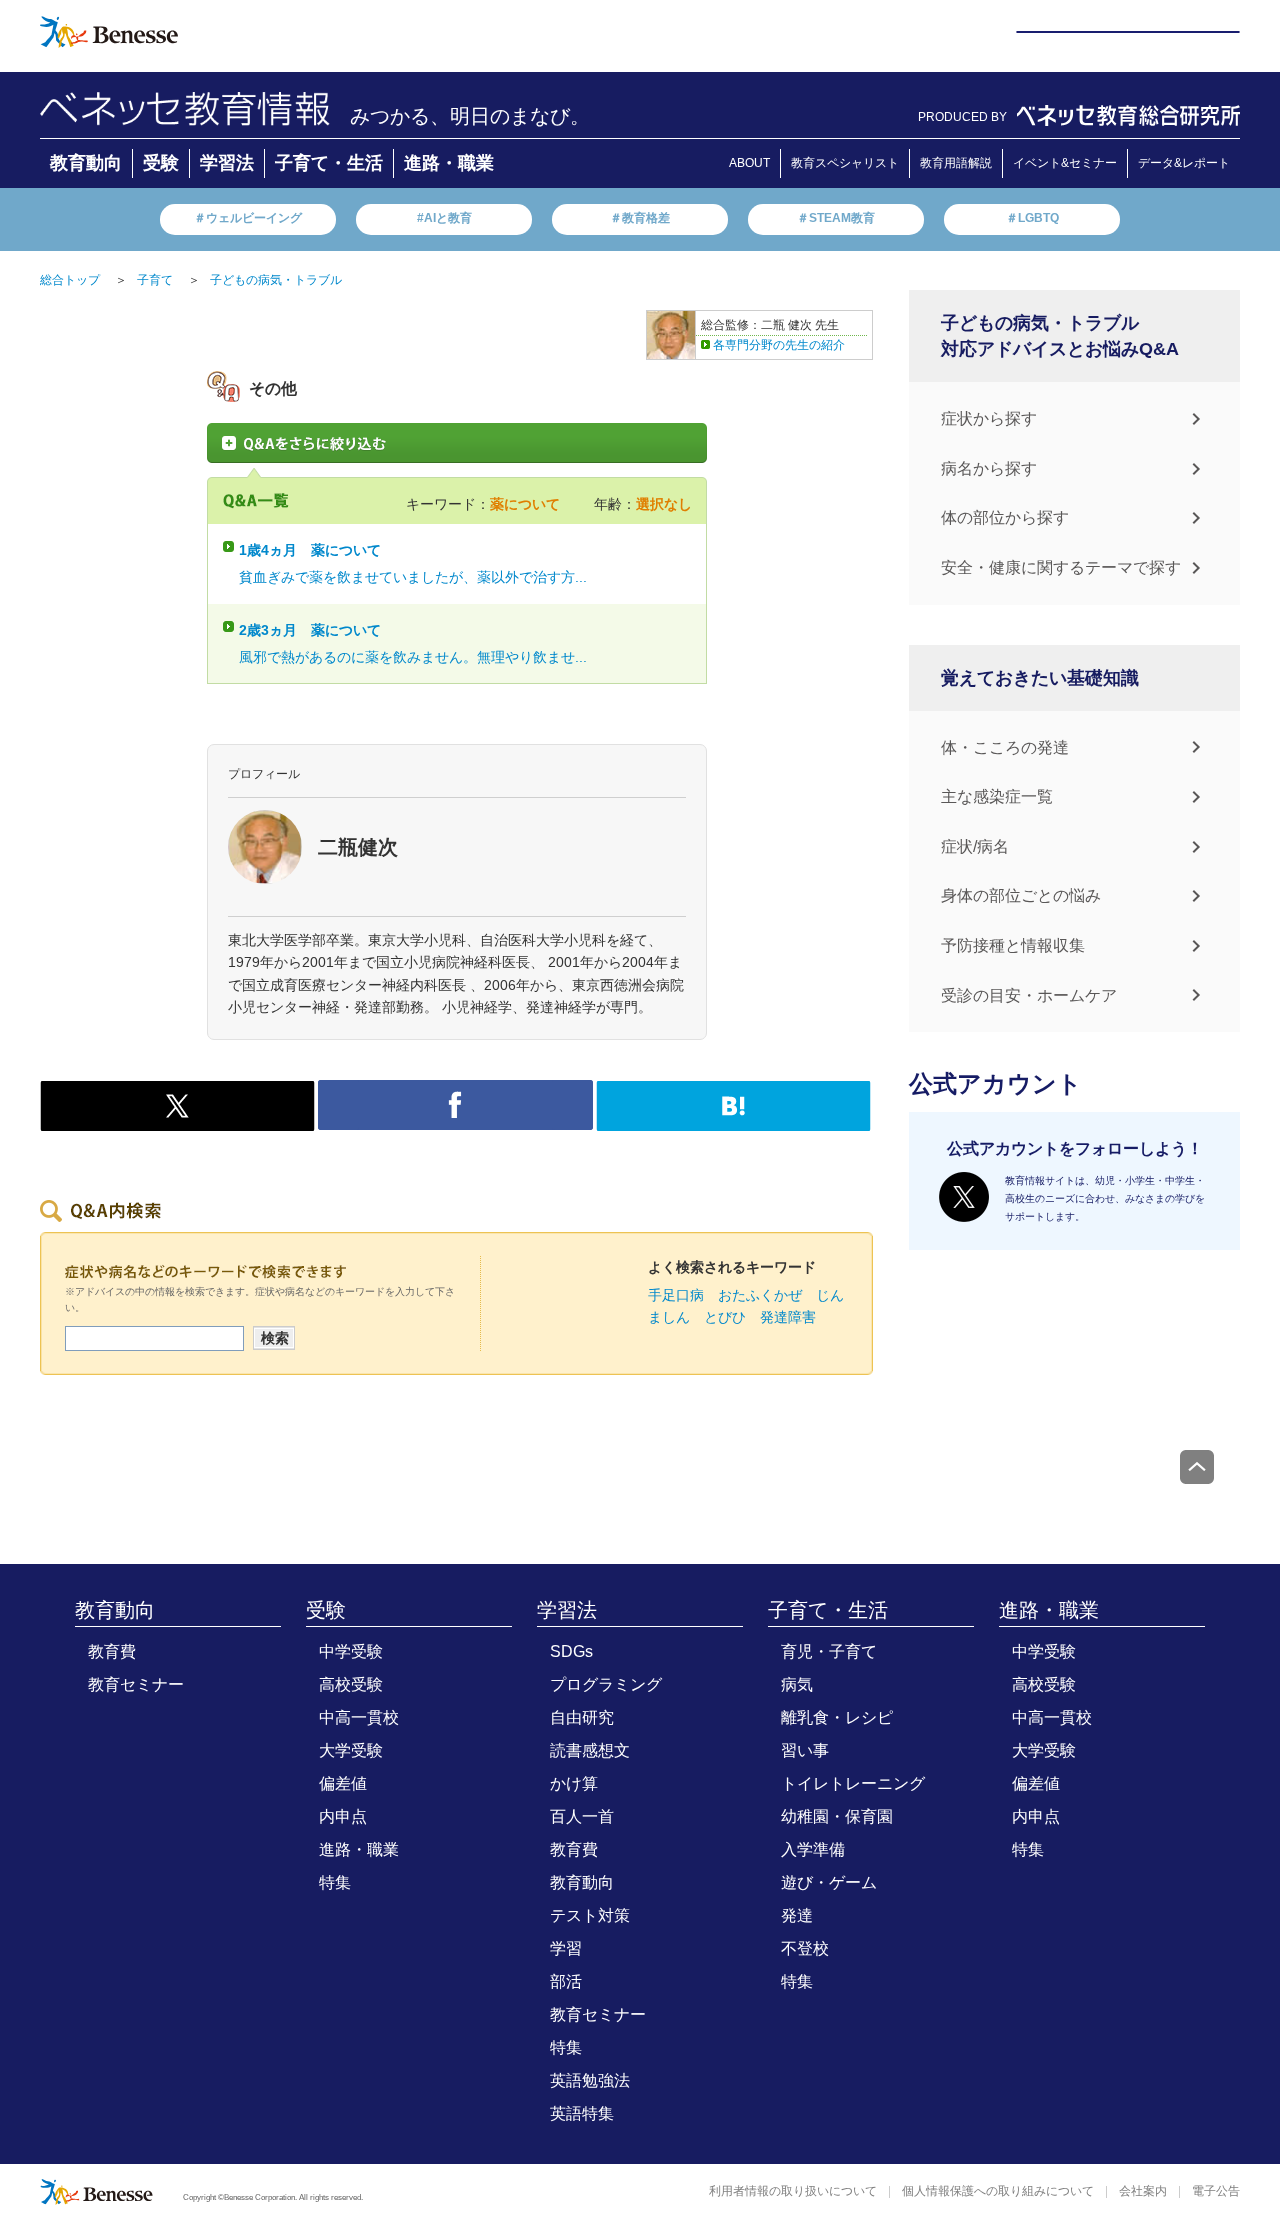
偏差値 (343, 1783)
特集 (335, 1882)
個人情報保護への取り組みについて (998, 2191)
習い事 (805, 1750)
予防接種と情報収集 (1013, 945)
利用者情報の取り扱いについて (793, 2191)
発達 (797, 1915)
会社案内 (1143, 2191)
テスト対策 (590, 1915)
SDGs (571, 1651)
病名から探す (989, 468)
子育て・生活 (329, 163)
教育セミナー (136, 1684)
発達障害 (788, 1317)
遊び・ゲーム (829, 1882)
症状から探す (989, 418)
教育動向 (86, 163)
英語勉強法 (590, 2080)
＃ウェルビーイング (248, 218)
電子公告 (1216, 2191)
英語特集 (582, 2113)
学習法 (227, 163)
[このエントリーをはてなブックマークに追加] (733, 1120)
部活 (566, 1981)
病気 (797, 1684)
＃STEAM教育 (836, 218)
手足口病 (676, 1295)
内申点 (343, 1816)
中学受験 (351, 1651)
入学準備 (813, 1849)
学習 (566, 1948)
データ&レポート (1184, 163)
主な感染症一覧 (997, 796)
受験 (161, 163)
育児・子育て (829, 1651)
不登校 (805, 1948)
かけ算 (574, 1783)
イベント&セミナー (1065, 163)
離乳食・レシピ (837, 1717)
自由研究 (582, 1717)
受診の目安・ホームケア (1029, 995)
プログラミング (606, 1684)
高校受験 (351, 1684)
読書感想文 (590, 1750)
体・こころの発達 (1005, 747)
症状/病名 (975, 846)
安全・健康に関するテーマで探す (1061, 567)
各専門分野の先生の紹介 (779, 345)
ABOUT (749, 163)
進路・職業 (449, 163)
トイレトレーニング (853, 1783)
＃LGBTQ (1032, 218)
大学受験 (351, 1750)
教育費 (112, 1651)
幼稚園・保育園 (837, 1816)
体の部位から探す (1005, 517)
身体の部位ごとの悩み (1021, 895)
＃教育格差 (640, 218)
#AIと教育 (444, 218)
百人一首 (582, 1816)
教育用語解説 (956, 163)
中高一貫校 (359, 1717)
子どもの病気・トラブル (276, 280)
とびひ (725, 1317)
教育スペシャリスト (845, 163)
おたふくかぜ (760, 1295)
